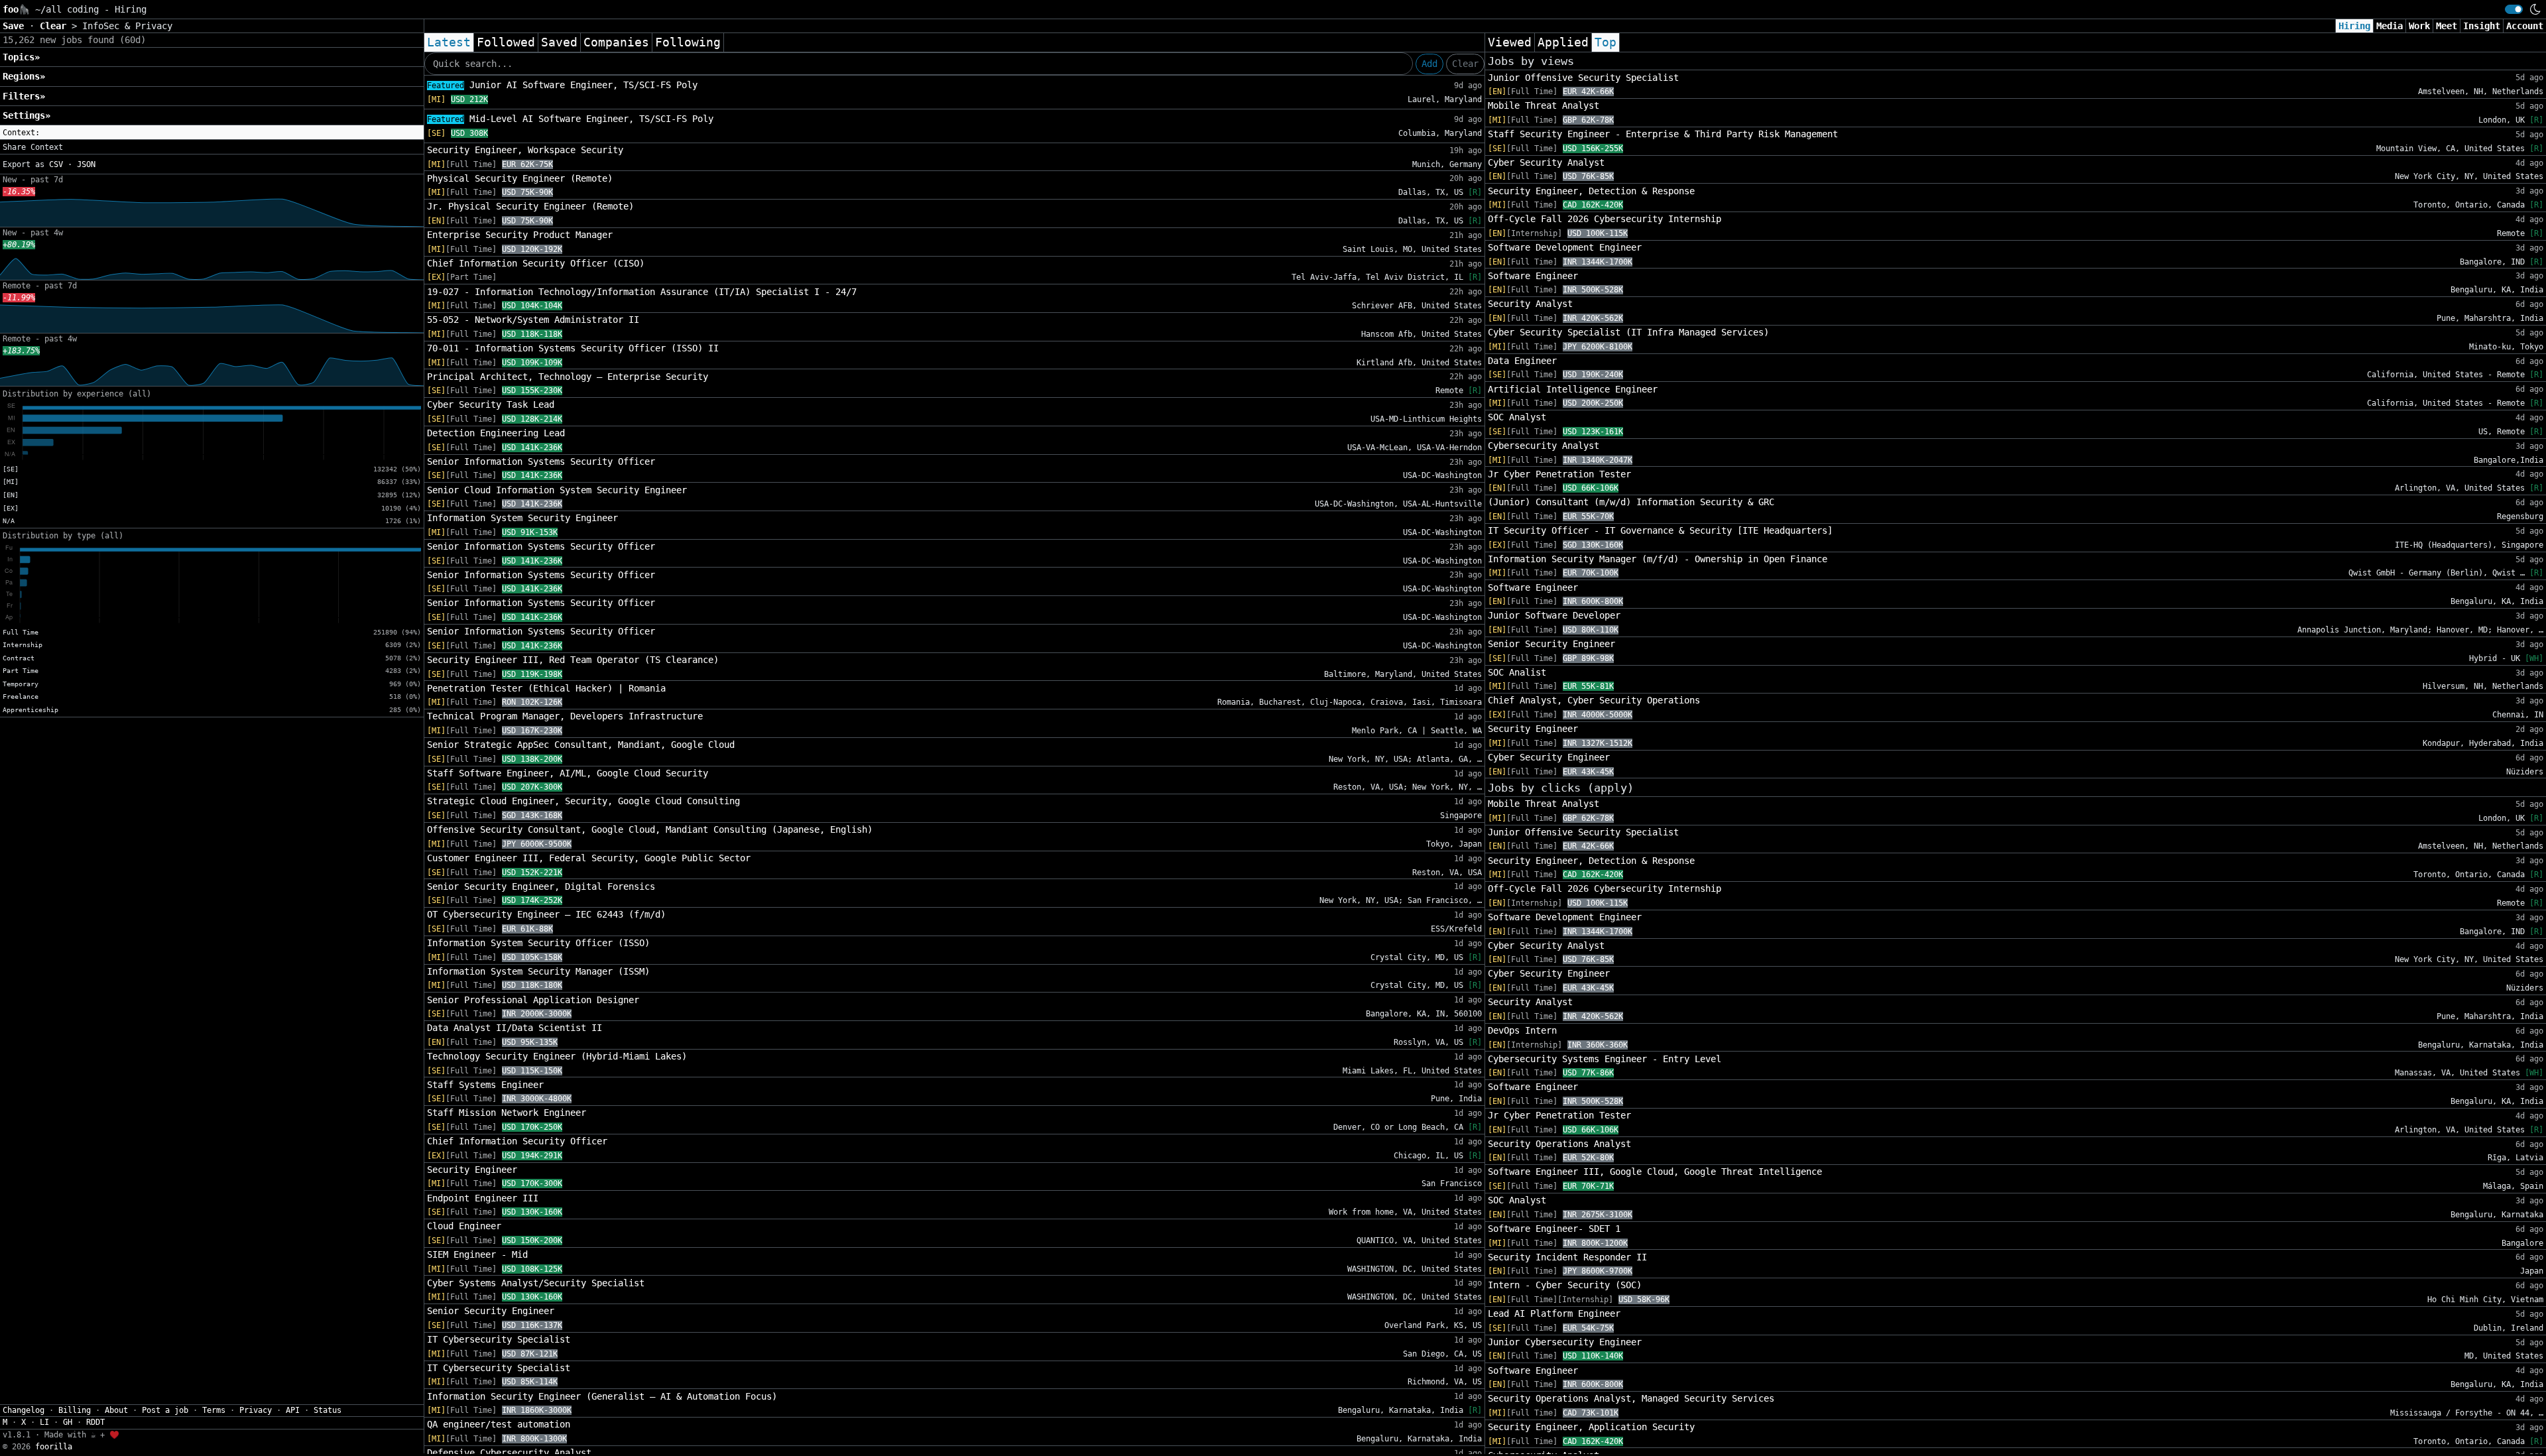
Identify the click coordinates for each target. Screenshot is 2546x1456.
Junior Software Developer (1554, 615)
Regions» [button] (24, 76)
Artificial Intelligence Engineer (1573, 389)
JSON (86, 164)
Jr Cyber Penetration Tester (1559, 474)
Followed (506, 42)
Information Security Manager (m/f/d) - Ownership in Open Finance (1658, 559)
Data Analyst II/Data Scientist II (515, 1028)
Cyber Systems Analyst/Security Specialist (536, 1283)
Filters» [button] (24, 96)
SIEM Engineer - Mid (477, 1254)
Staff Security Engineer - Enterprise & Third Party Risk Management (1663, 134)
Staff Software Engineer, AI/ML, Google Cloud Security (568, 773)
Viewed (1510, 42)
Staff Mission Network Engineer (507, 1113)
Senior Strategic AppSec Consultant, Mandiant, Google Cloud (581, 745)
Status (328, 1410)
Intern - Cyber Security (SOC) (1565, 1285)
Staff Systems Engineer (485, 1085)
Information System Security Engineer (522, 518)
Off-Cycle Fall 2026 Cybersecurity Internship (1605, 219)
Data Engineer (1522, 361)
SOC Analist (1517, 672)
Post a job (165, 1410)
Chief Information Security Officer (517, 1141)
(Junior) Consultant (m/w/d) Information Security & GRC (1631, 502)
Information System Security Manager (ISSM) (538, 971)
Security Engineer (472, 1170)
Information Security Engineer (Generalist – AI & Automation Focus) (602, 1396)
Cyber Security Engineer (1549, 757)
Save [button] (16, 26)
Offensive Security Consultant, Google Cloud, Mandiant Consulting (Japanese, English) (650, 829)
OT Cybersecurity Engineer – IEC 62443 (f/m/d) (546, 914)
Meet (2447, 26)
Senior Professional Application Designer (533, 1000)
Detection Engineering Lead (496, 433)
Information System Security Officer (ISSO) (538, 943)
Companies (616, 42)
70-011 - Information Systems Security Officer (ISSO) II (573, 348)
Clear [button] (56, 26)
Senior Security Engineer (491, 1311)
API (293, 1410)
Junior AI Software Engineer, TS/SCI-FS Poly (562, 85)
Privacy (256, 1410)
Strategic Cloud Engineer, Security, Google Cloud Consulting (583, 801)
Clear (1465, 64)
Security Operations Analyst (1559, 1144)
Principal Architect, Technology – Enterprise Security (568, 377)
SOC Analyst (1517, 417)
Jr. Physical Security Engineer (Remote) (530, 206)
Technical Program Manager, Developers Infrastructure (565, 716)
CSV (56, 164)
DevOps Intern (1522, 1030)
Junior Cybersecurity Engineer (1565, 1342)
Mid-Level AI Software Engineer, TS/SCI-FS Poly (570, 119)
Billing (75, 1410)
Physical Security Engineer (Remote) (520, 178)
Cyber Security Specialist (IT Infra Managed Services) (1628, 332)
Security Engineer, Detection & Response (1591, 191)
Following (688, 42)
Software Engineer (1533, 276)
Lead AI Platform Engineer (1554, 1313)
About (116, 1410)
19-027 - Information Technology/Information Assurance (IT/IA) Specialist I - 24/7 (642, 292)
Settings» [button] (27, 115)
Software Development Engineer (1565, 247)
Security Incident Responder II (1567, 1257)
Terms (214, 1410)
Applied (1563, 42)
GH (68, 1422)
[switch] (2514, 9)
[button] (212, 133)
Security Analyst (1530, 304)
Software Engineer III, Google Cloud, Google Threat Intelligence (1655, 1172)
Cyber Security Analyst (1546, 162)
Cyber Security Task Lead (491, 404)
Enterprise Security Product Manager (520, 235)
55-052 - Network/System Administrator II (533, 320)
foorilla (54, 1447)
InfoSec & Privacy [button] (127, 26)
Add (1429, 64)
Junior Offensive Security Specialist (1583, 78)
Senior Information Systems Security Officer (541, 461)
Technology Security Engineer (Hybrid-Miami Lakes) (557, 1056)
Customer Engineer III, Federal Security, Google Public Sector (589, 858)
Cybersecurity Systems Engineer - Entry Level (1605, 1059)
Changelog (24, 1410)
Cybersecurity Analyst (1544, 446)
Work (2419, 26)
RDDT (95, 1422)
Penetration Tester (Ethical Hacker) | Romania (546, 688)
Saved (559, 42)
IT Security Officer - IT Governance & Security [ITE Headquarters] (1660, 530)
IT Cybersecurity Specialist (499, 1339)
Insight (2482, 26)
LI (44, 1422)
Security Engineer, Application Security (1591, 1427)
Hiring (2354, 26)
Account (2525, 26)
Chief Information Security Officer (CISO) (536, 263)
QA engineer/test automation (499, 1424)
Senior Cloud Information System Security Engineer (557, 490)
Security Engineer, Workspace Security (525, 150)
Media (2390, 26)
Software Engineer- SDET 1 (1554, 1229)
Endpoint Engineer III (483, 1198)
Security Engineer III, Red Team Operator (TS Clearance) (573, 660)
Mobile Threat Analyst (1544, 105)
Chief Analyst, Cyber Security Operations (1594, 700)
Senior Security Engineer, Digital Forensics (541, 886)
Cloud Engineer (464, 1226)
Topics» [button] (21, 57)
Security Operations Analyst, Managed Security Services (1631, 1398)
